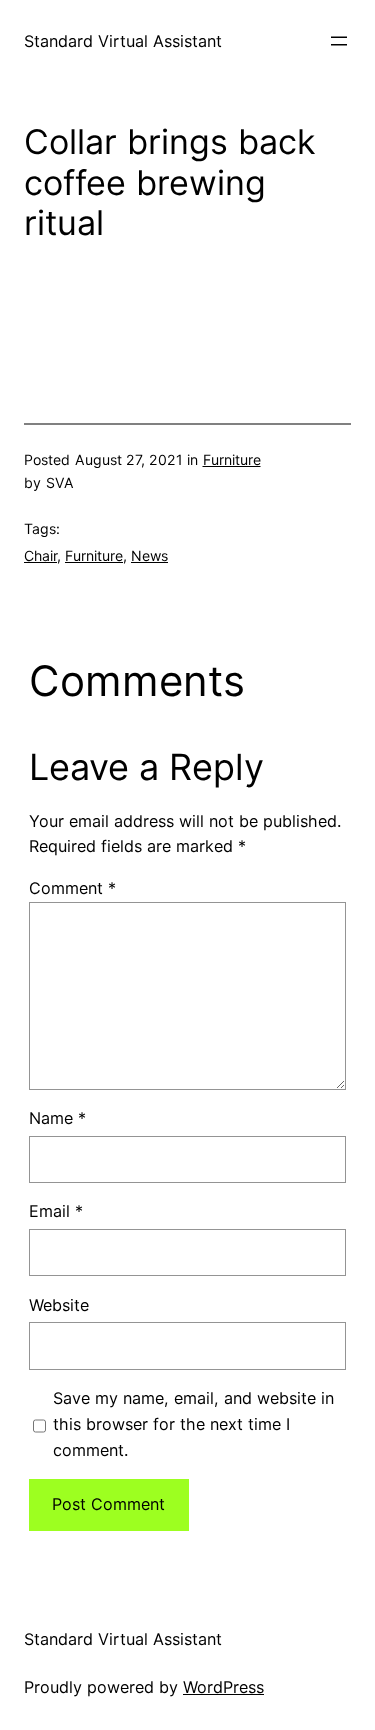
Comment (72, 888)
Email (56, 1211)
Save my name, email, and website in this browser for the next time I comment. (193, 1424)
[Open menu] (339, 41)
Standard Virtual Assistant (123, 41)
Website (59, 1305)
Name (57, 1118)
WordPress (223, 1687)
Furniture (232, 459)
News (149, 555)
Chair (40, 555)
